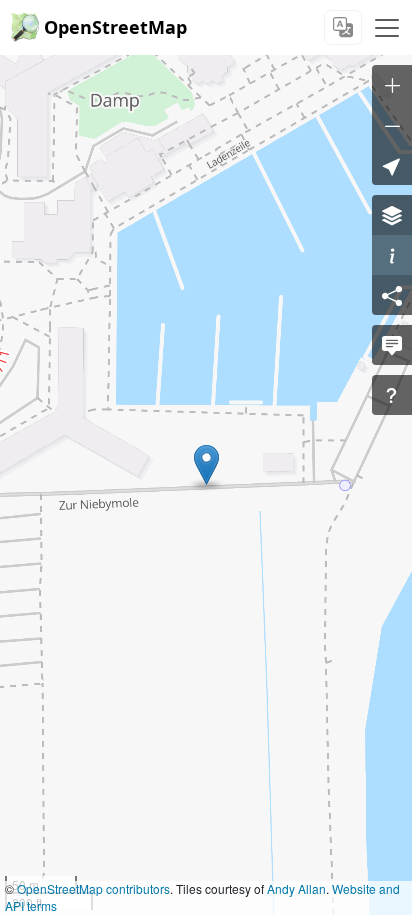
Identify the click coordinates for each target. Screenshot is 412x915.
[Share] (392, 295)
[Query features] (392, 395)
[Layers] (392, 215)
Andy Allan (296, 888)
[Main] (387, 28)
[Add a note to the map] (392, 345)
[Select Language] (343, 27)
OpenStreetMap (115, 27)
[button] (206, 465)
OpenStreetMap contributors (93, 888)
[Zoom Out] (392, 125)
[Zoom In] (392, 85)
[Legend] (392, 255)
